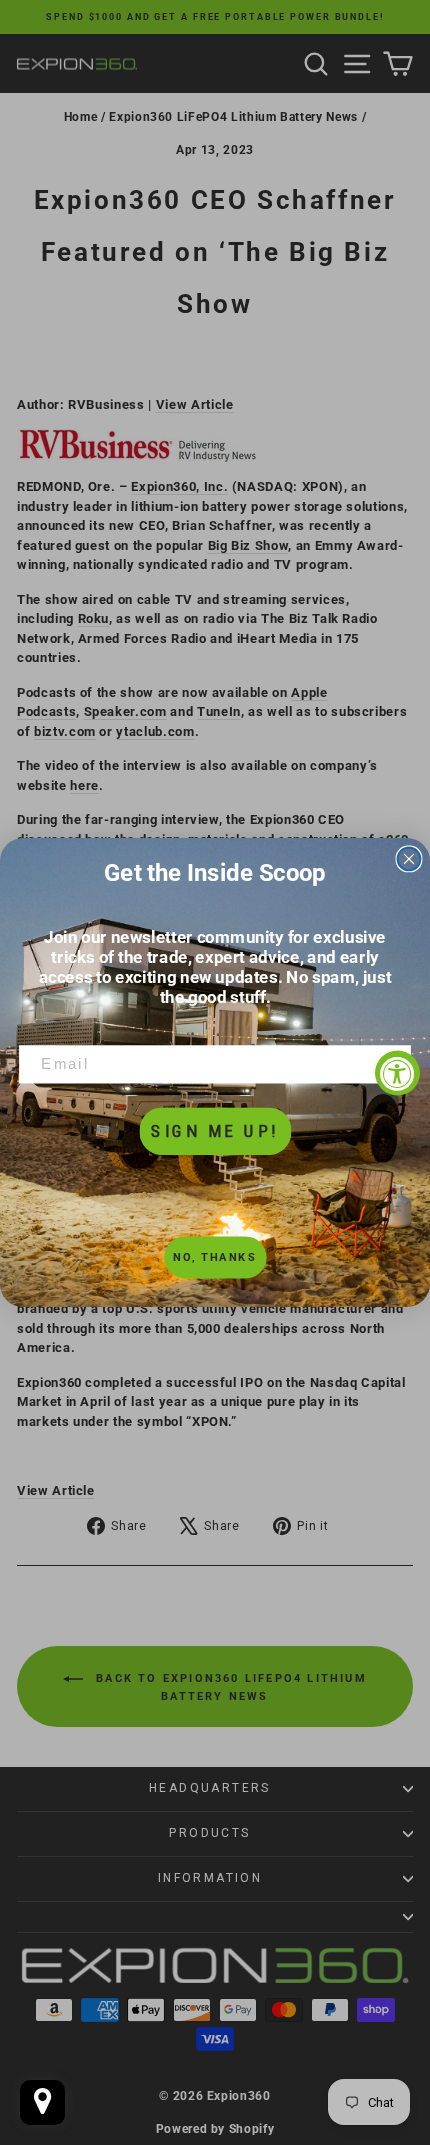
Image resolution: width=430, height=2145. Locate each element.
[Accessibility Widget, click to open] (397, 1072)
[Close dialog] (409, 858)
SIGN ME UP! (214, 1131)
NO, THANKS (214, 1257)
